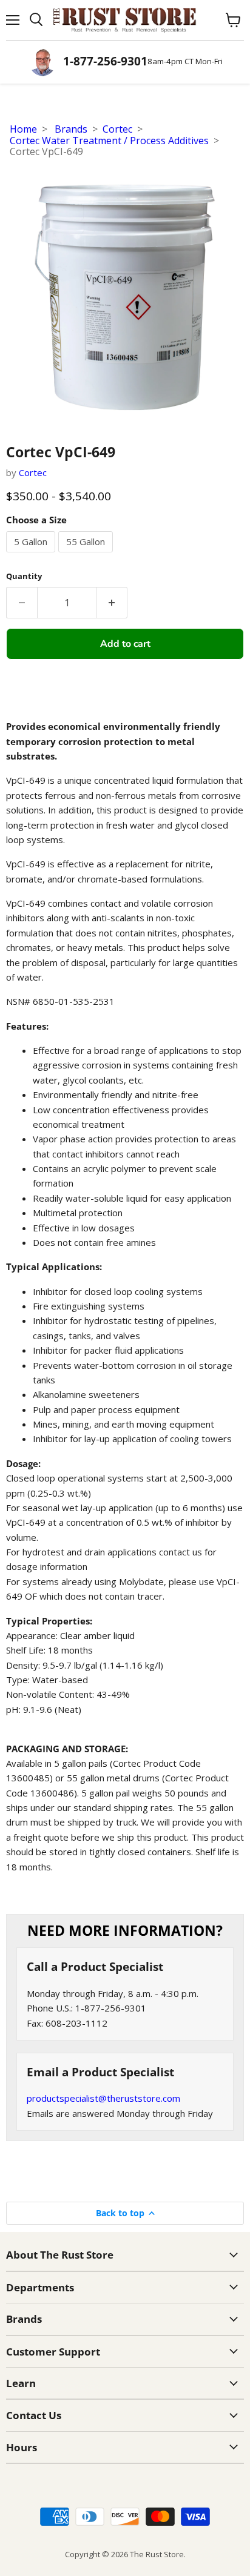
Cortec (117, 129)
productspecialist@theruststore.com (103, 2098)
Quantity (24, 576)
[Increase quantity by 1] (112, 603)
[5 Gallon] (32, 555)
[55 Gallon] (87, 555)
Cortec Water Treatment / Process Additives (109, 141)
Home (23, 129)
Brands (71, 129)
